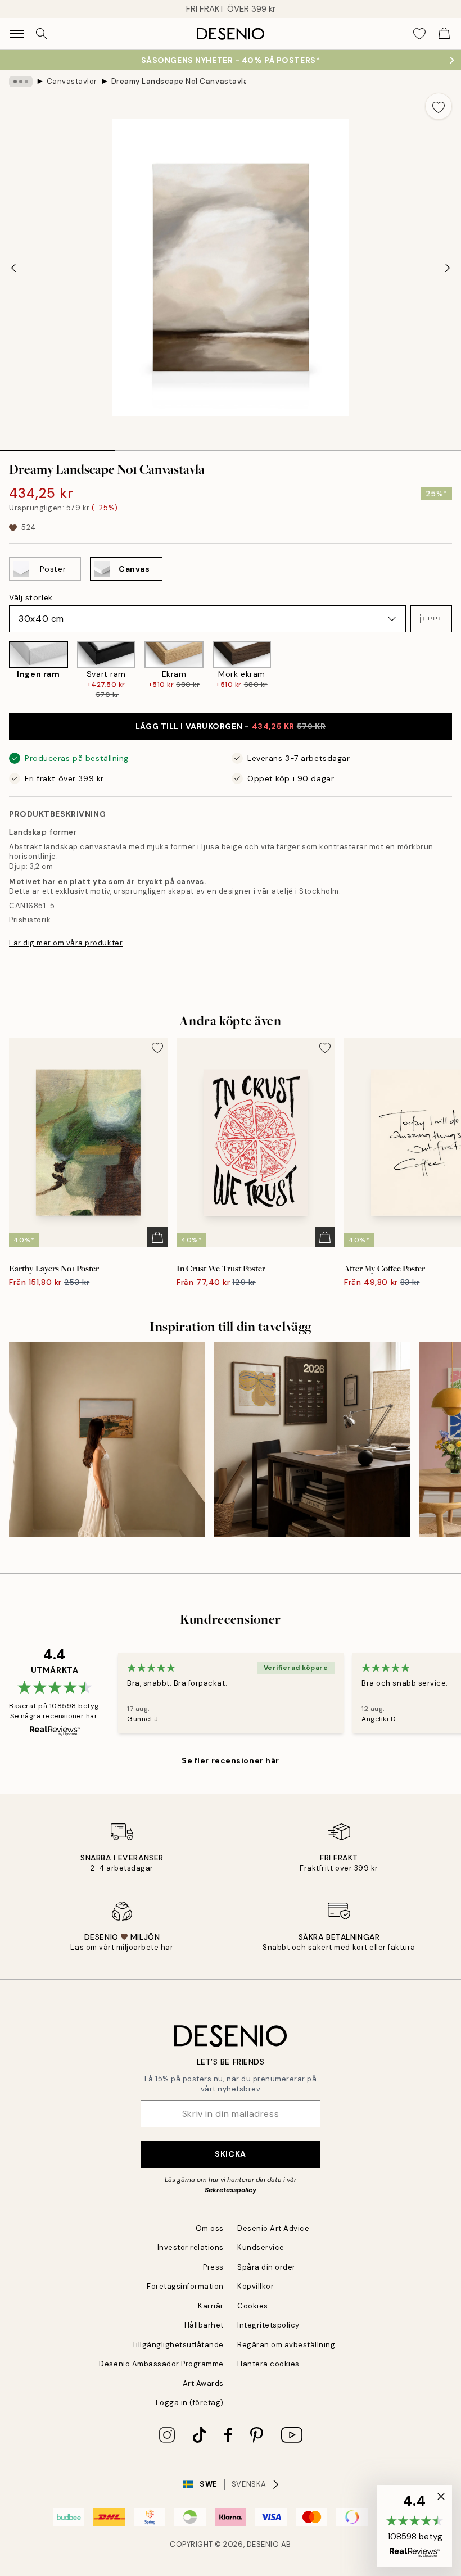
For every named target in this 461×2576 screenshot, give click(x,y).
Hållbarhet (204, 2325)
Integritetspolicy (268, 2325)
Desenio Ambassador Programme (161, 2364)
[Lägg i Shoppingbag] (157, 1237)
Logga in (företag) (190, 2403)
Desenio (263, 2544)
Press (213, 2267)
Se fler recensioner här (231, 1760)
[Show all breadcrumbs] (21, 82)
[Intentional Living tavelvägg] (311, 1439)
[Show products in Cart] (444, 34)
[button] (431, 619)
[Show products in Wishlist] (419, 34)
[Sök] (42, 34)
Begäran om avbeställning (286, 2345)
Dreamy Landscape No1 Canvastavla (179, 81)
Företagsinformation (185, 2286)
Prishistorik (30, 920)
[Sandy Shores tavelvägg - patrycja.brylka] (107, 1439)
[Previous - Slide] (13, 268)
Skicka (230, 2154)
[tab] (58, 447)
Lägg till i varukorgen (231, 726)
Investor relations (191, 2247)
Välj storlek (31, 597)
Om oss (210, 2228)
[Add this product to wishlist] (439, 106)
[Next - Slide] (448, 268)
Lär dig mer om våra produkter (66, 943)
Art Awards (203, 2383)
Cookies (253, 2306)
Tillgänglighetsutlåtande (178, 2345)
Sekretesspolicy (231, 2190)
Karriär (211, 2306)
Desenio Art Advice (273, 2228)
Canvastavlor (72, 81)
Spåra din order (266, 2267)
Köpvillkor (256, 2286)
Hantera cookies (268, 2364)
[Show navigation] (17, 34)
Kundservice (261, 2247)
